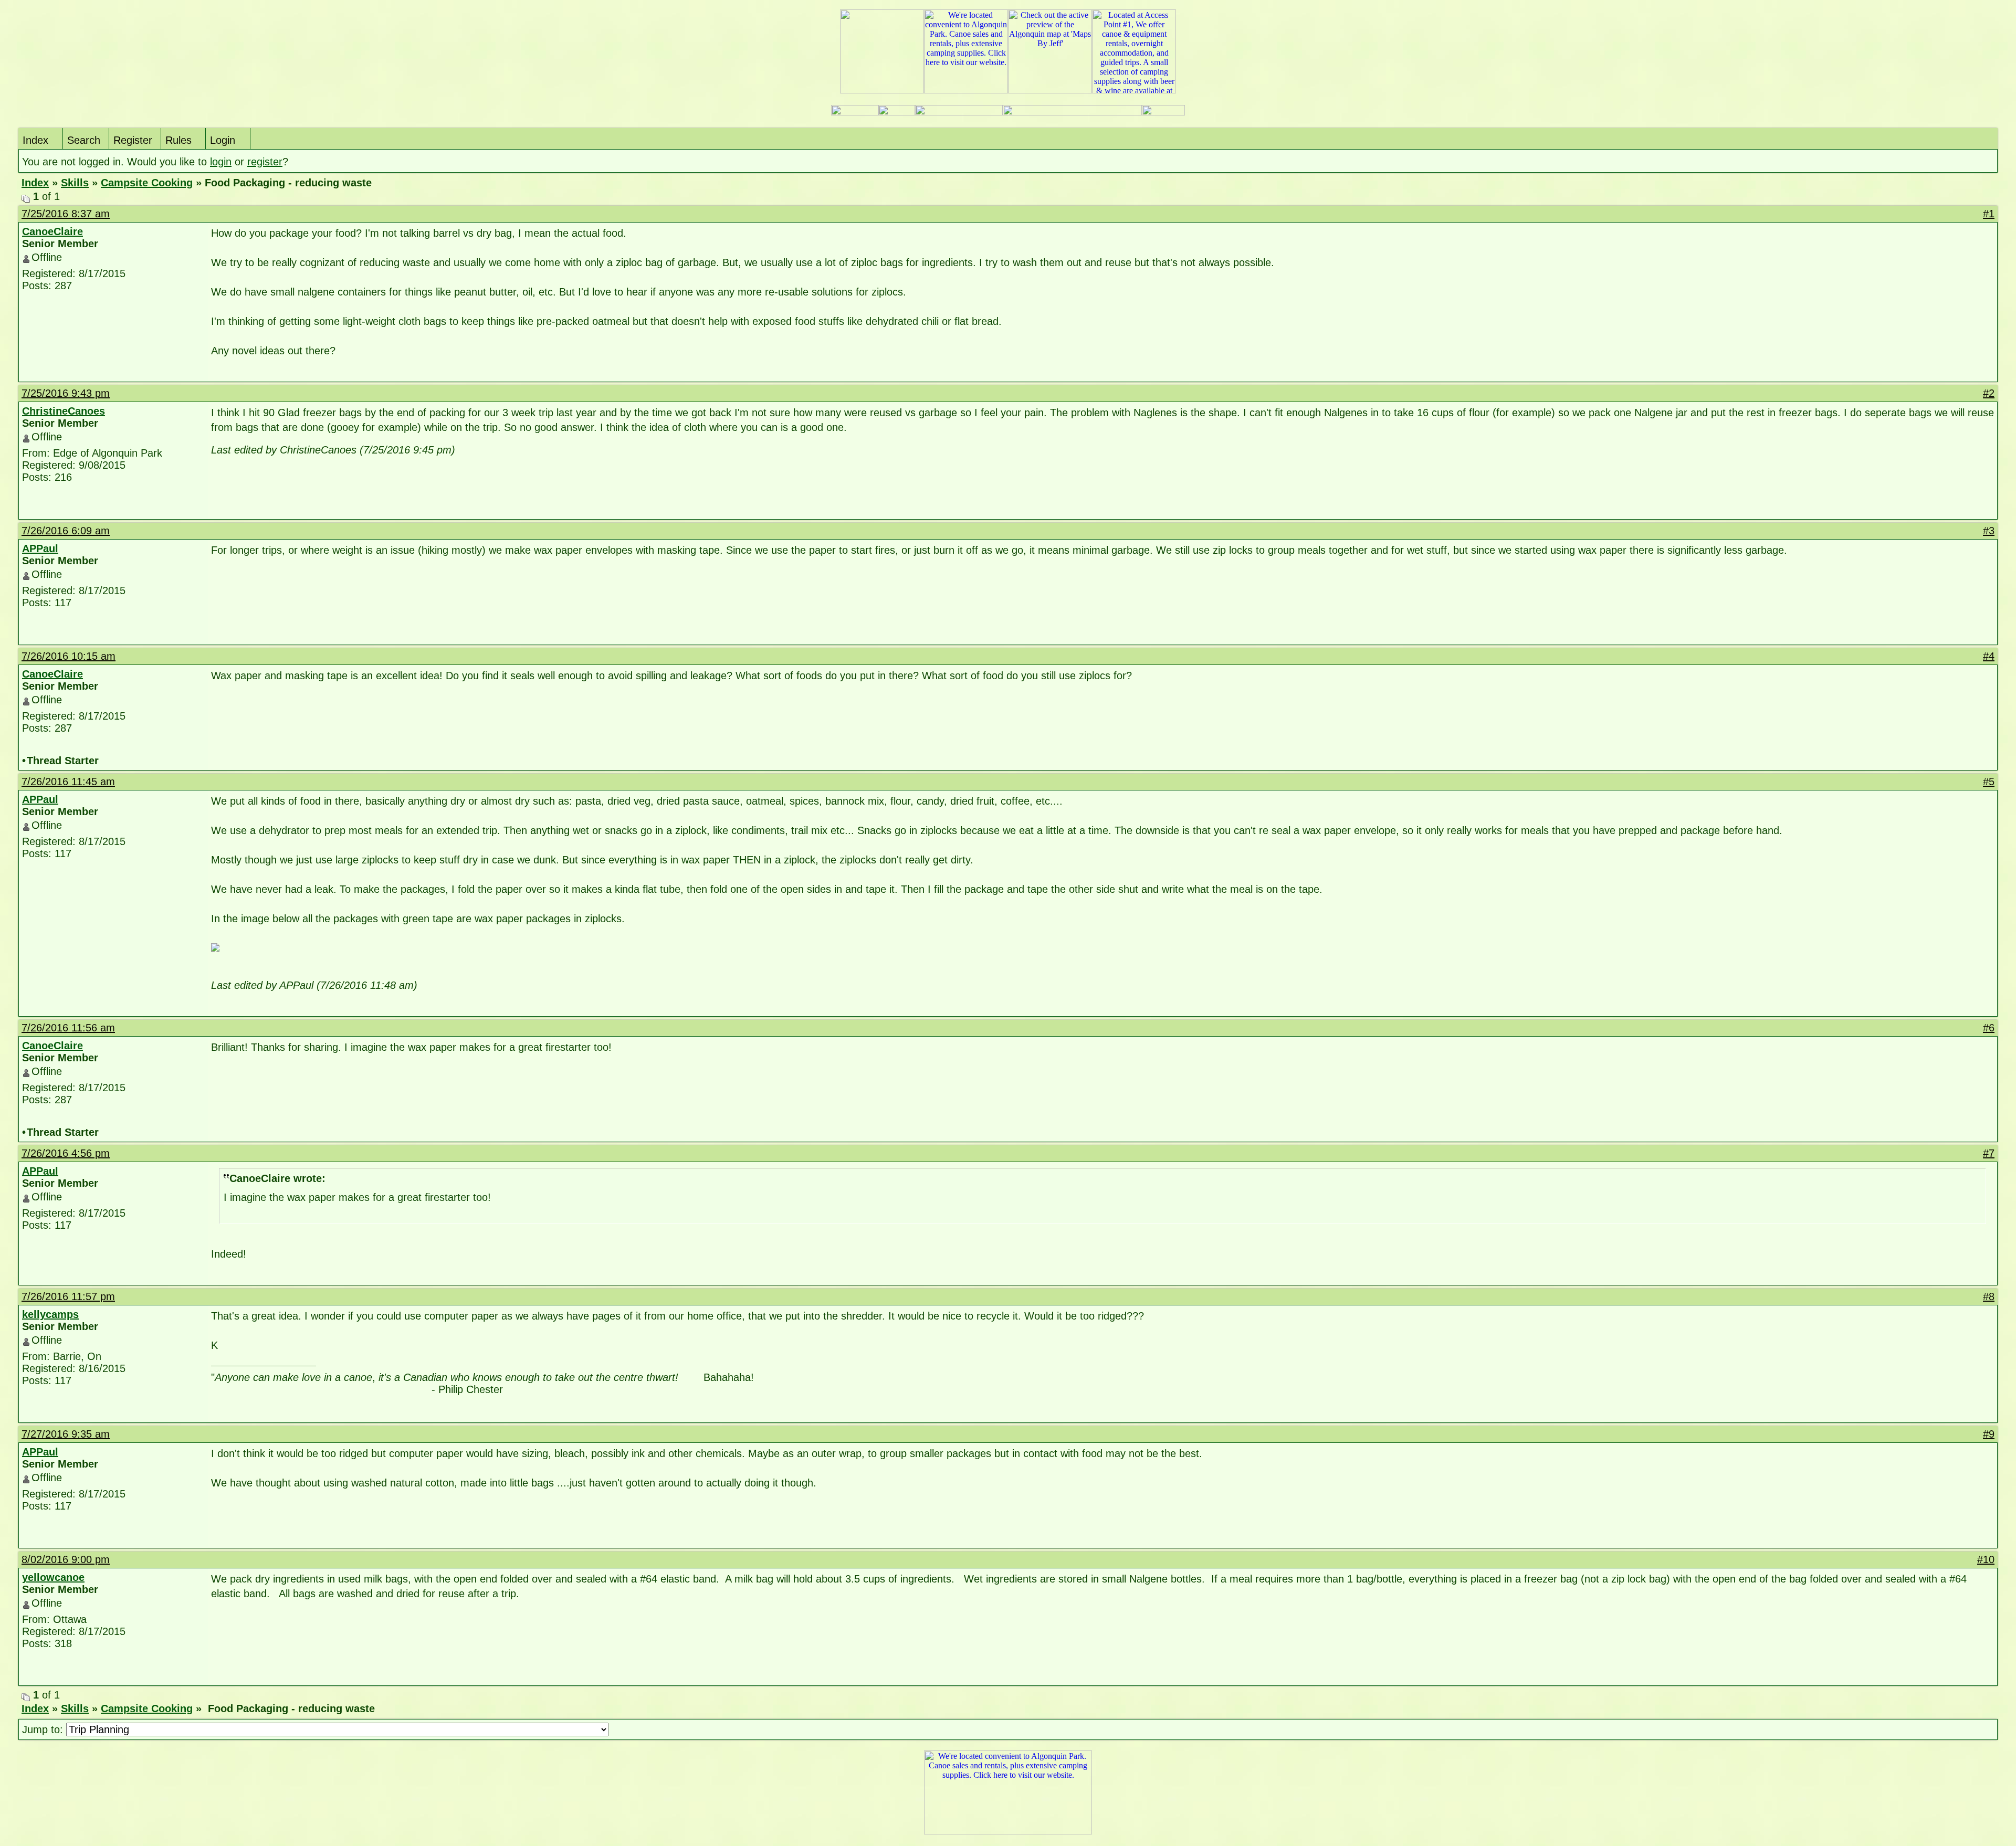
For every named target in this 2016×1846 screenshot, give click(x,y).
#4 (1989, 656)
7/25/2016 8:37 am (66, 214)
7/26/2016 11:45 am (68, 782)
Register (133, 140)
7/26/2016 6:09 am (66, 531)
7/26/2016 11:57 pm (68, 1296)
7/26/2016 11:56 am (68, 1028)
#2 (1989, 393)
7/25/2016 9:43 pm (66, 393)
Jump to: (44, 1729)
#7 (1989, 1153)
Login (223, 140)
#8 (1989, 1296)
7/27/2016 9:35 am (66, 1434)
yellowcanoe (53, 1577)
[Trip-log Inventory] (897, 113)
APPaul (40, 548)
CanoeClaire (52, 231)
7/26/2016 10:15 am (69, 656)
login (221, 162)
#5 (1989, 782)
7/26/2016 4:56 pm (66, 1153)
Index (35, 140)
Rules (178, 140)
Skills (75, 183)
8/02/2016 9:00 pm (66, 1559)
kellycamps (50, 1314)
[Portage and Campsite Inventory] (855, 113)
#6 (1989, 1028)
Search (84, 140)
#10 (1986, 1559)
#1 (1989, 214)
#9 (1989, 1434)
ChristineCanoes (64, 411)
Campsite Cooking (147, 183)
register (265, 162)
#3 (1989, 531)
